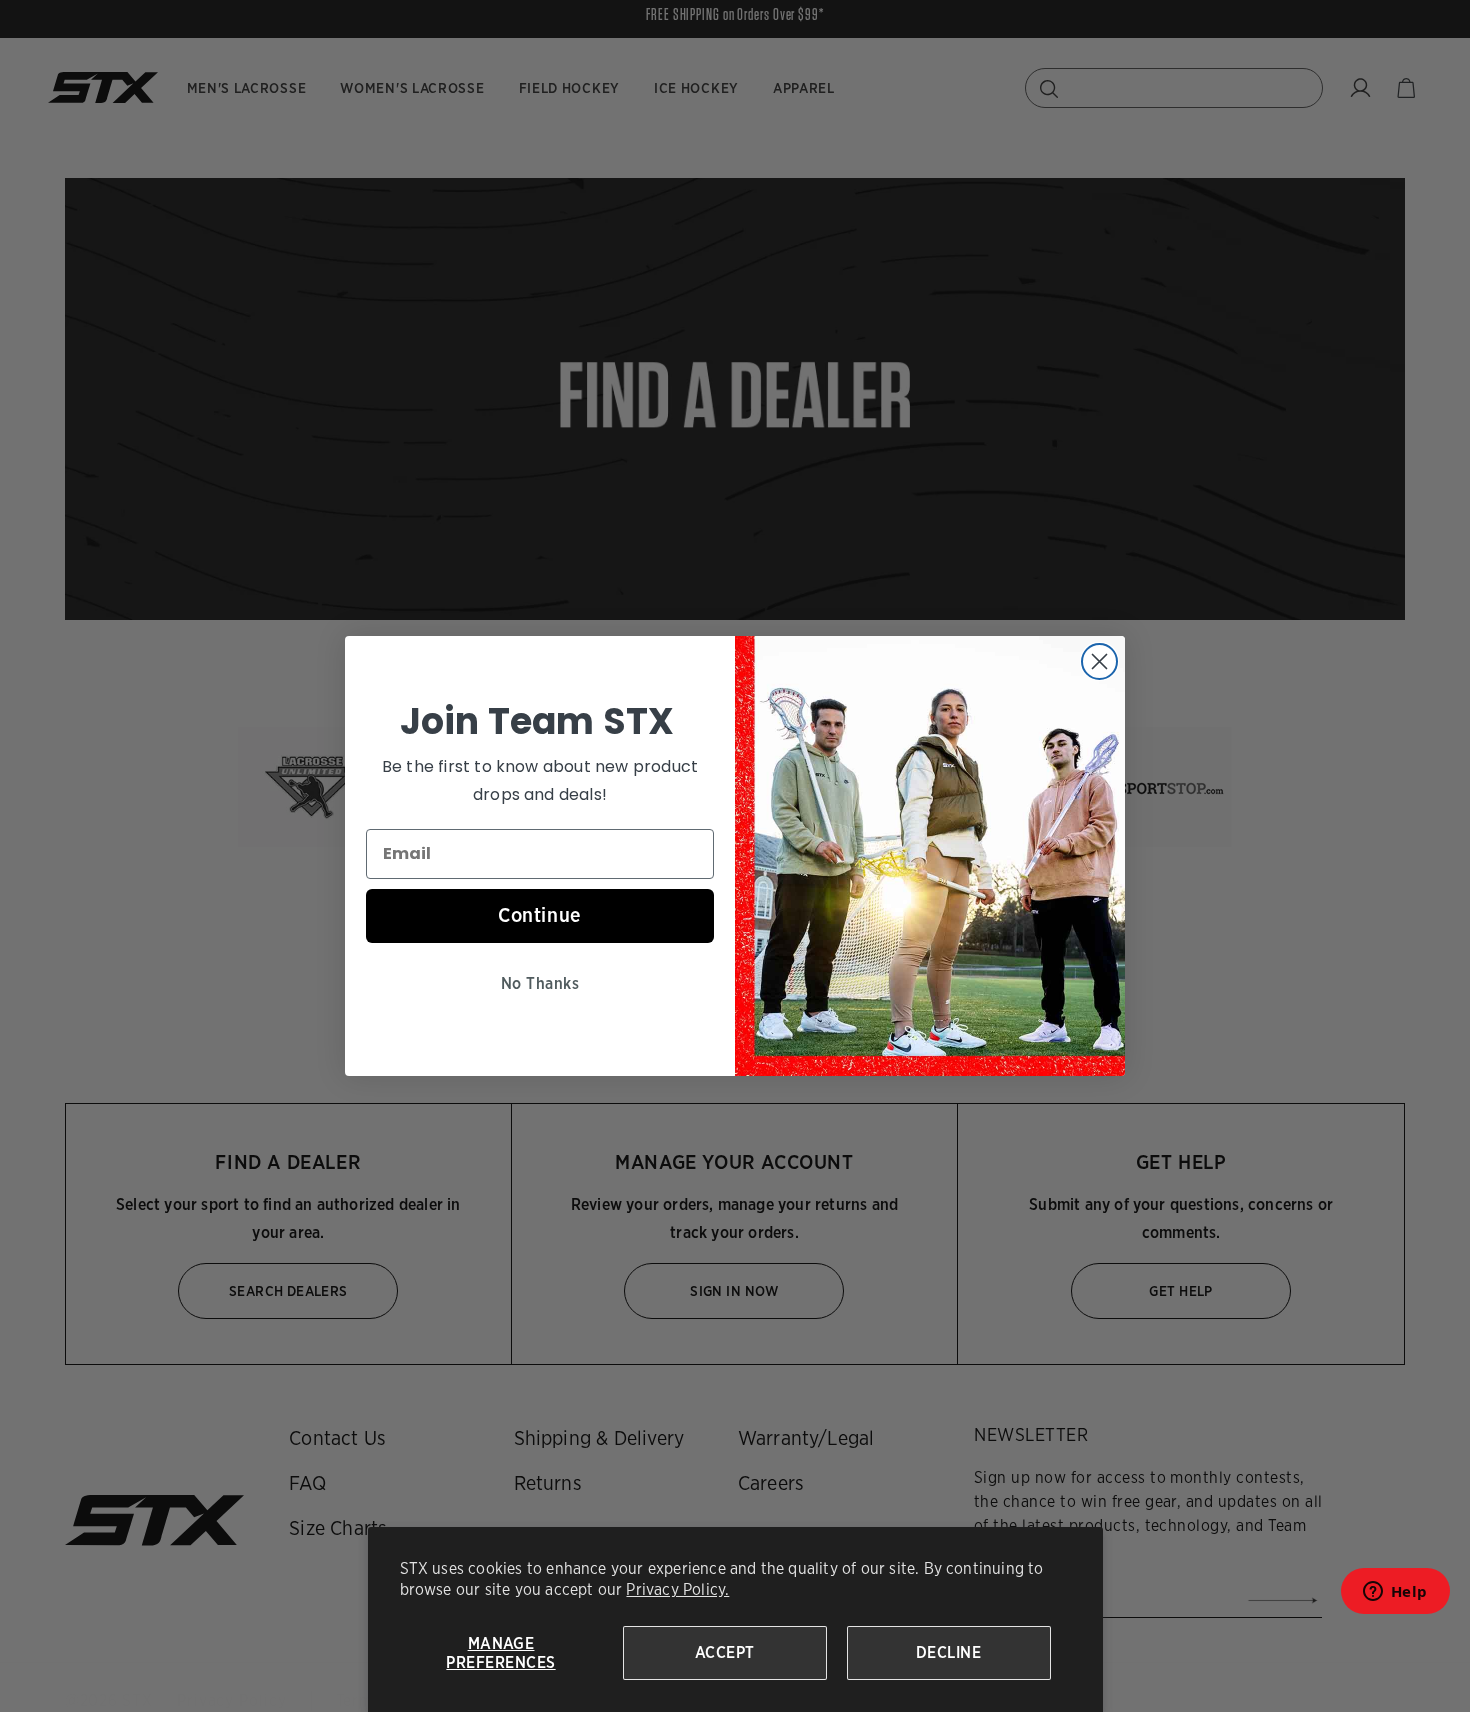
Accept (725, 1652)
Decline (948, 1652)
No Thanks (540, 983)
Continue (540, 915)
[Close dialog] (1099, 661)
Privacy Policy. (677, 1589)
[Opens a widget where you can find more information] (1395, 1597)
